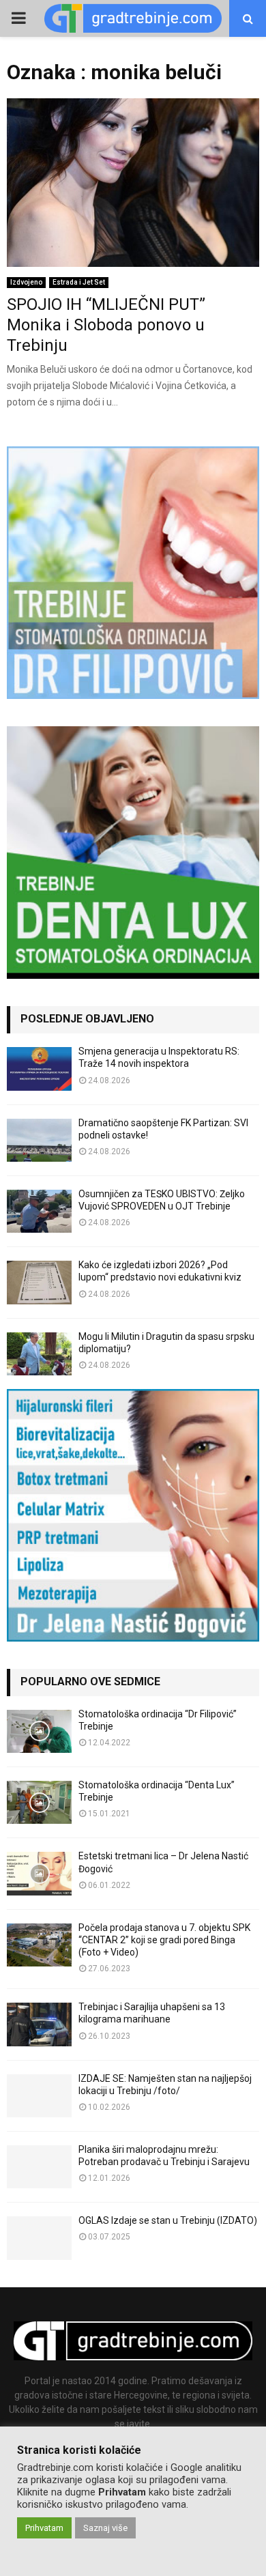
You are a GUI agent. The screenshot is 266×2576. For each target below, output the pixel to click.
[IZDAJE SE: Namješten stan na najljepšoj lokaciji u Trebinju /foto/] (39, 2096)
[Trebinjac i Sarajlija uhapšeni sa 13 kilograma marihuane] (39, 2024)
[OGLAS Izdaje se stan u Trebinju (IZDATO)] (39, 2238)
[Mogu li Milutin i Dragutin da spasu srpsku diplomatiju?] (39, 1354)
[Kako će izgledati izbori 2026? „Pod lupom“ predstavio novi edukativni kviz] (39, 1282)
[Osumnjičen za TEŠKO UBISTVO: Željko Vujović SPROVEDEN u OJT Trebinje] (39, 1211)
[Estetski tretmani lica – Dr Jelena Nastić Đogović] (39, 1873)
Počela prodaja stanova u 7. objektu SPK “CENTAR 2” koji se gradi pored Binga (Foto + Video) (164, 1940)
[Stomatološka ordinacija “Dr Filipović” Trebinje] (39, 1731)
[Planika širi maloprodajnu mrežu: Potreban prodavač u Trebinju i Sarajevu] (39, 2167)
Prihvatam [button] (44, 2528)
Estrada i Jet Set (79, 282)
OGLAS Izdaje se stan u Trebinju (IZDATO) (168, 2220)
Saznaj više (105, 2528)
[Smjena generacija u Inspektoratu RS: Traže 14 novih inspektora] (39, 1069)
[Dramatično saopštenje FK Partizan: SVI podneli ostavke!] (39, 1140)
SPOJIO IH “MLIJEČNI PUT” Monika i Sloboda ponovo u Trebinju (106, 325)
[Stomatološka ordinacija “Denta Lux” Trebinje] (39, 1802)
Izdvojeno (26, 282)
